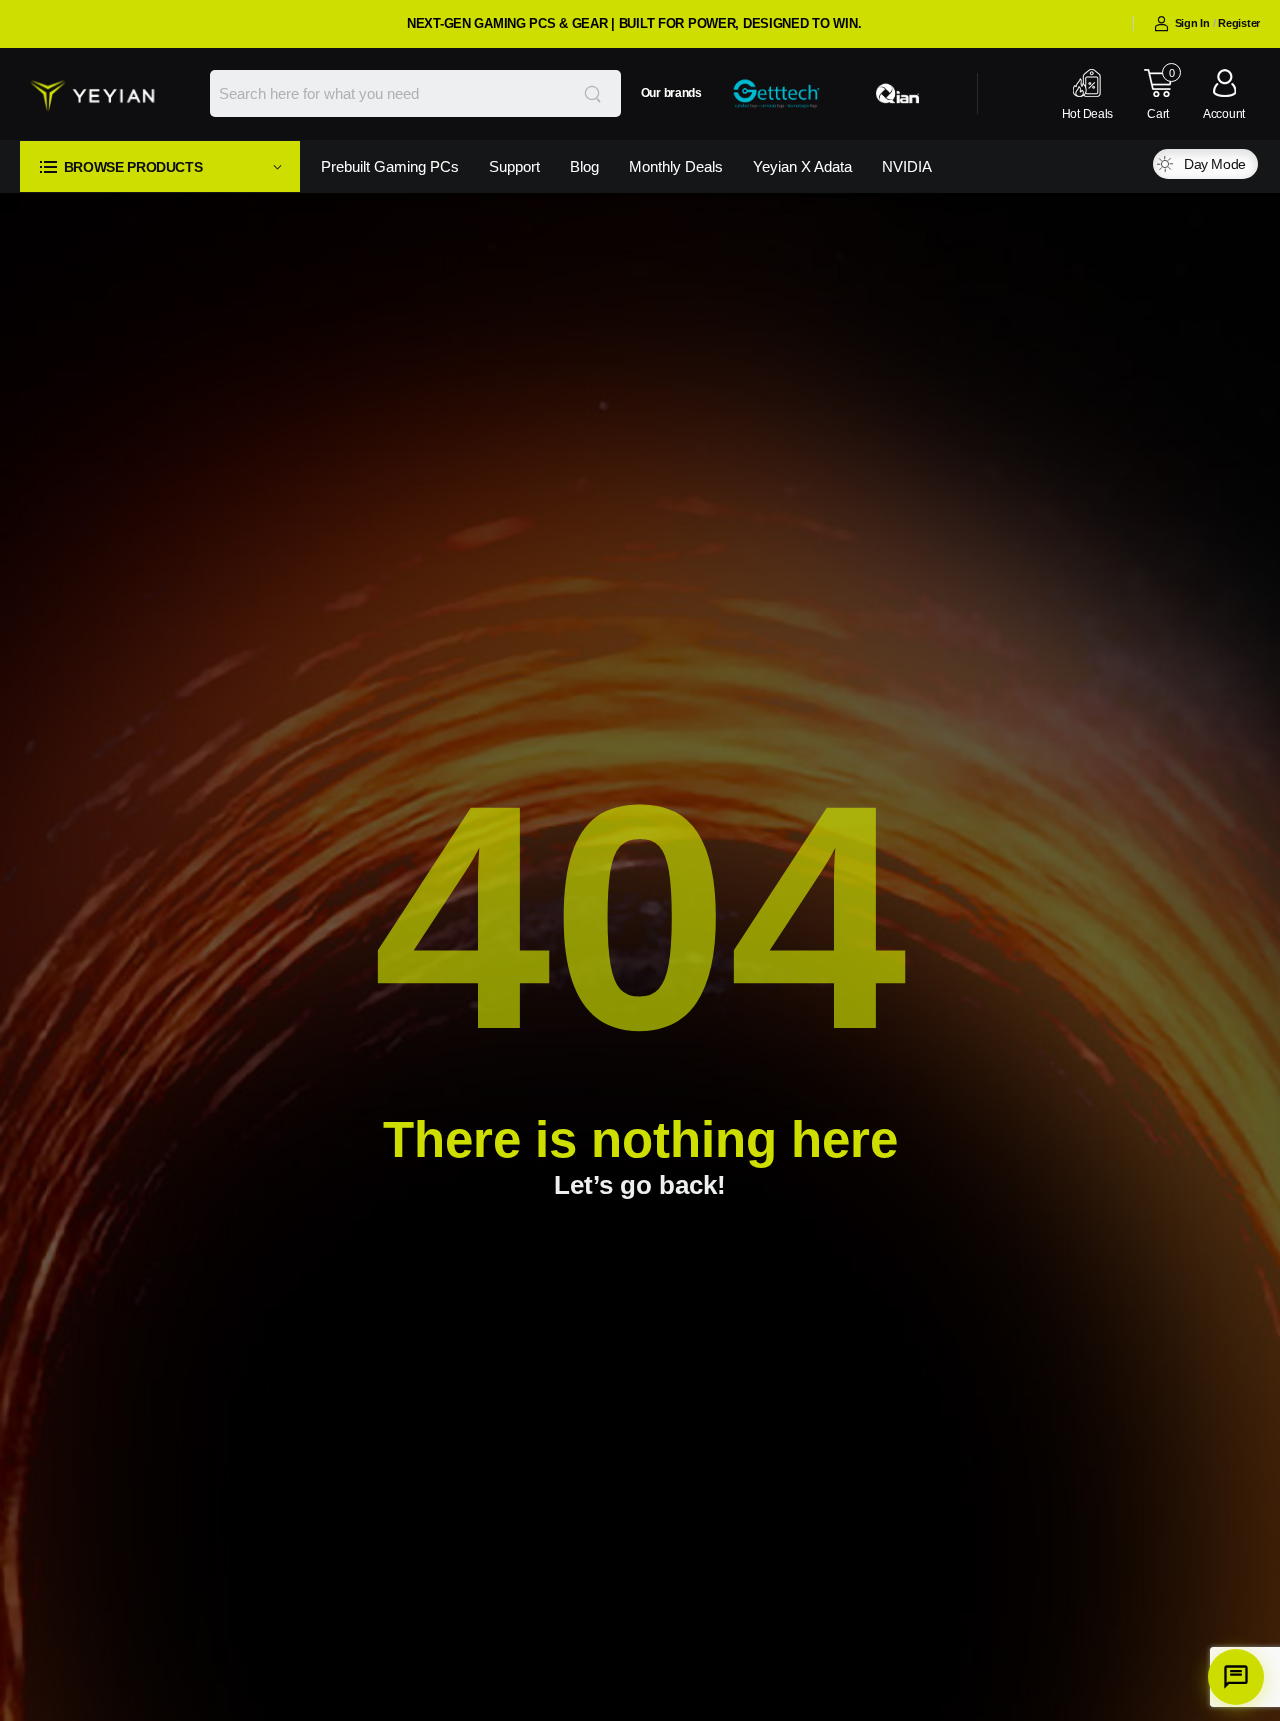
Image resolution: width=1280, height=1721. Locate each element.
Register (1239, 23)
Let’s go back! (640, 1185)
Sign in (1192, 23)
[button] (160, 166)
